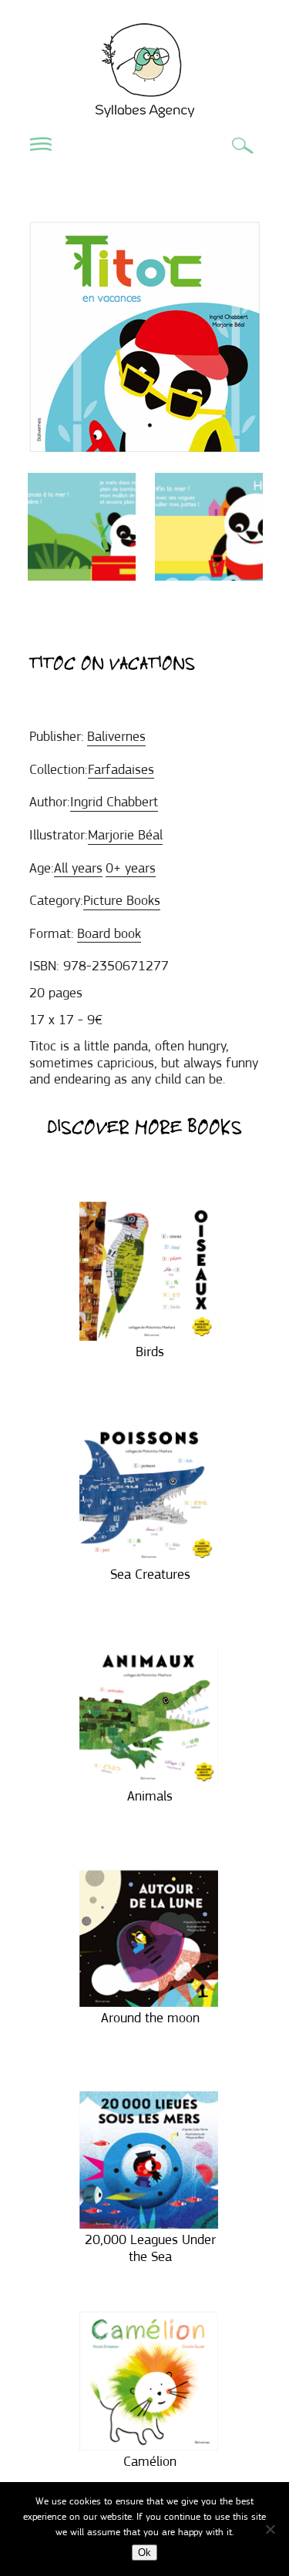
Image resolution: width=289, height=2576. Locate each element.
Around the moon (150, 2018)
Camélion (150, 2461)
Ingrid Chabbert (114, 802)
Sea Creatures (150, 1574)
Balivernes (116, 736)
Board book (109, 933)
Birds (150, 1352)
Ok (144, 2553)
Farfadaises (121, 769)
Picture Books (122, 900)
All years (78, 868)
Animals (150, 1796)
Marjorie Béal (125, 835)
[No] (270, 2529)
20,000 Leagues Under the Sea (150, 2248)
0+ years (131, 868)
